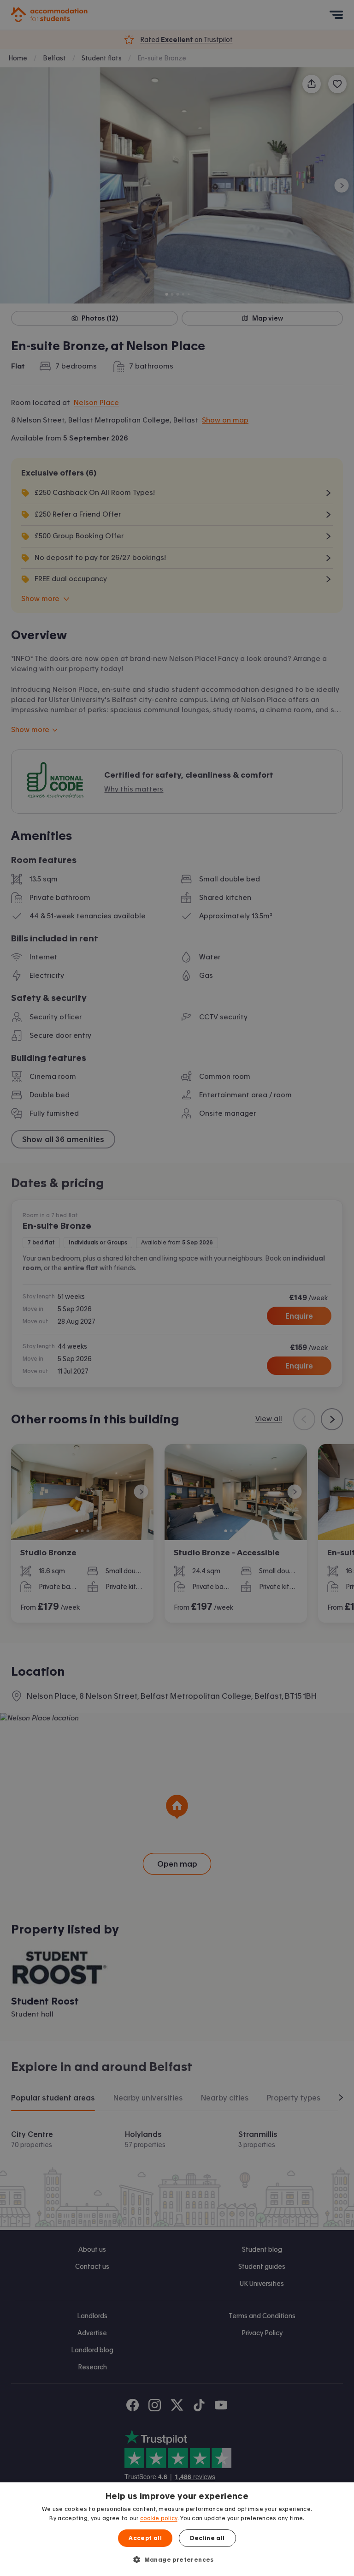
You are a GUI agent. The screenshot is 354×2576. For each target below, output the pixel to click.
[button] (177, 2559)
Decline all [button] (207, 2538)
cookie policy (159, 2518)
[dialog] (177, 2529)
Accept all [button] (145, 2538)
